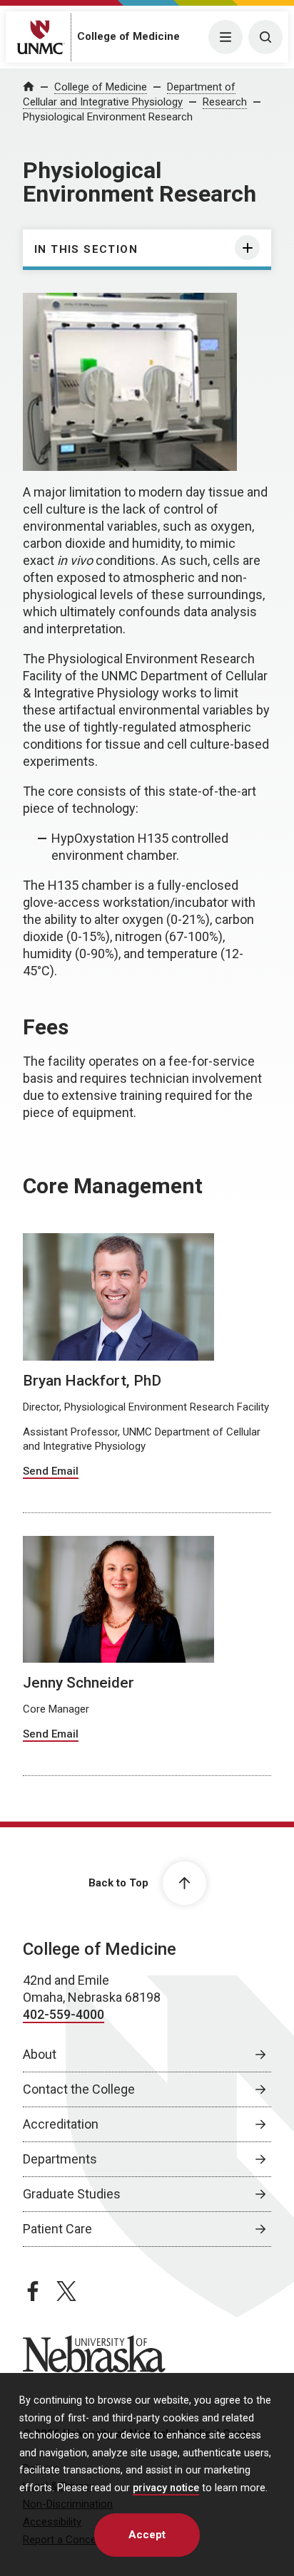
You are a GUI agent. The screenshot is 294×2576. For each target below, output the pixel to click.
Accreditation (61, 2124)
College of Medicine (128, 36)
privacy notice (166, 2488)
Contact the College (79, 2089)
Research (225, 102)
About (40, 2054)
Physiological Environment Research (108, 117)
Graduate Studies (72, 2194)
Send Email (51, 1471)
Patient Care (57, 2229)
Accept (147, 2535)
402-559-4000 (64, 2014)
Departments (60, 2159)
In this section (86, 249)
